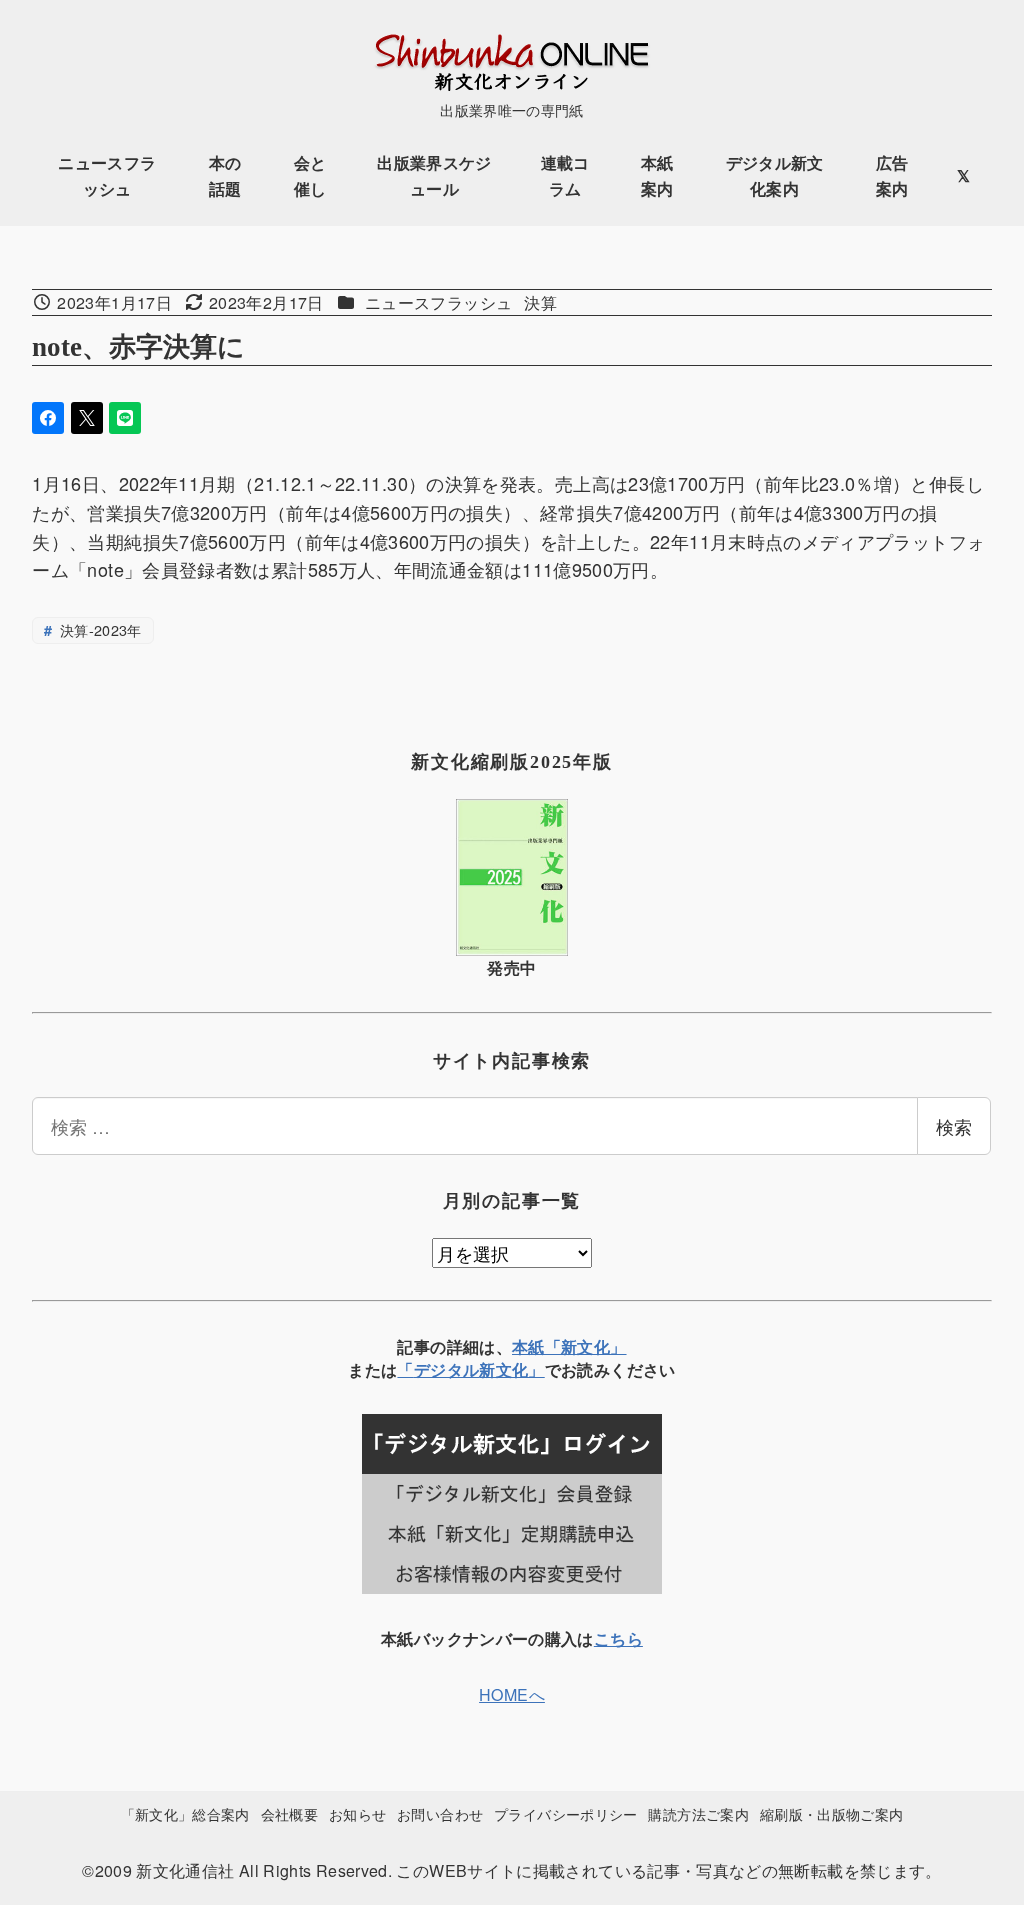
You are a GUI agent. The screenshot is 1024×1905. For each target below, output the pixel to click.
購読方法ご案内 (698, 1813)
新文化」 (511, 1369)
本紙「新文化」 (569, 1346)
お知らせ (357, 1813)
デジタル (446, 1369)
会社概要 (289, 1813)
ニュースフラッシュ (438, 302)
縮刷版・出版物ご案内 (832, 1813)
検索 (954, 1126)
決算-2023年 (99, 629)
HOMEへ (512, 1694)
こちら (618, 1638)
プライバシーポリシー (566, 1813)
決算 (540, 302)
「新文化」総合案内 (185, 1813)
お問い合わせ (440, 1813)
